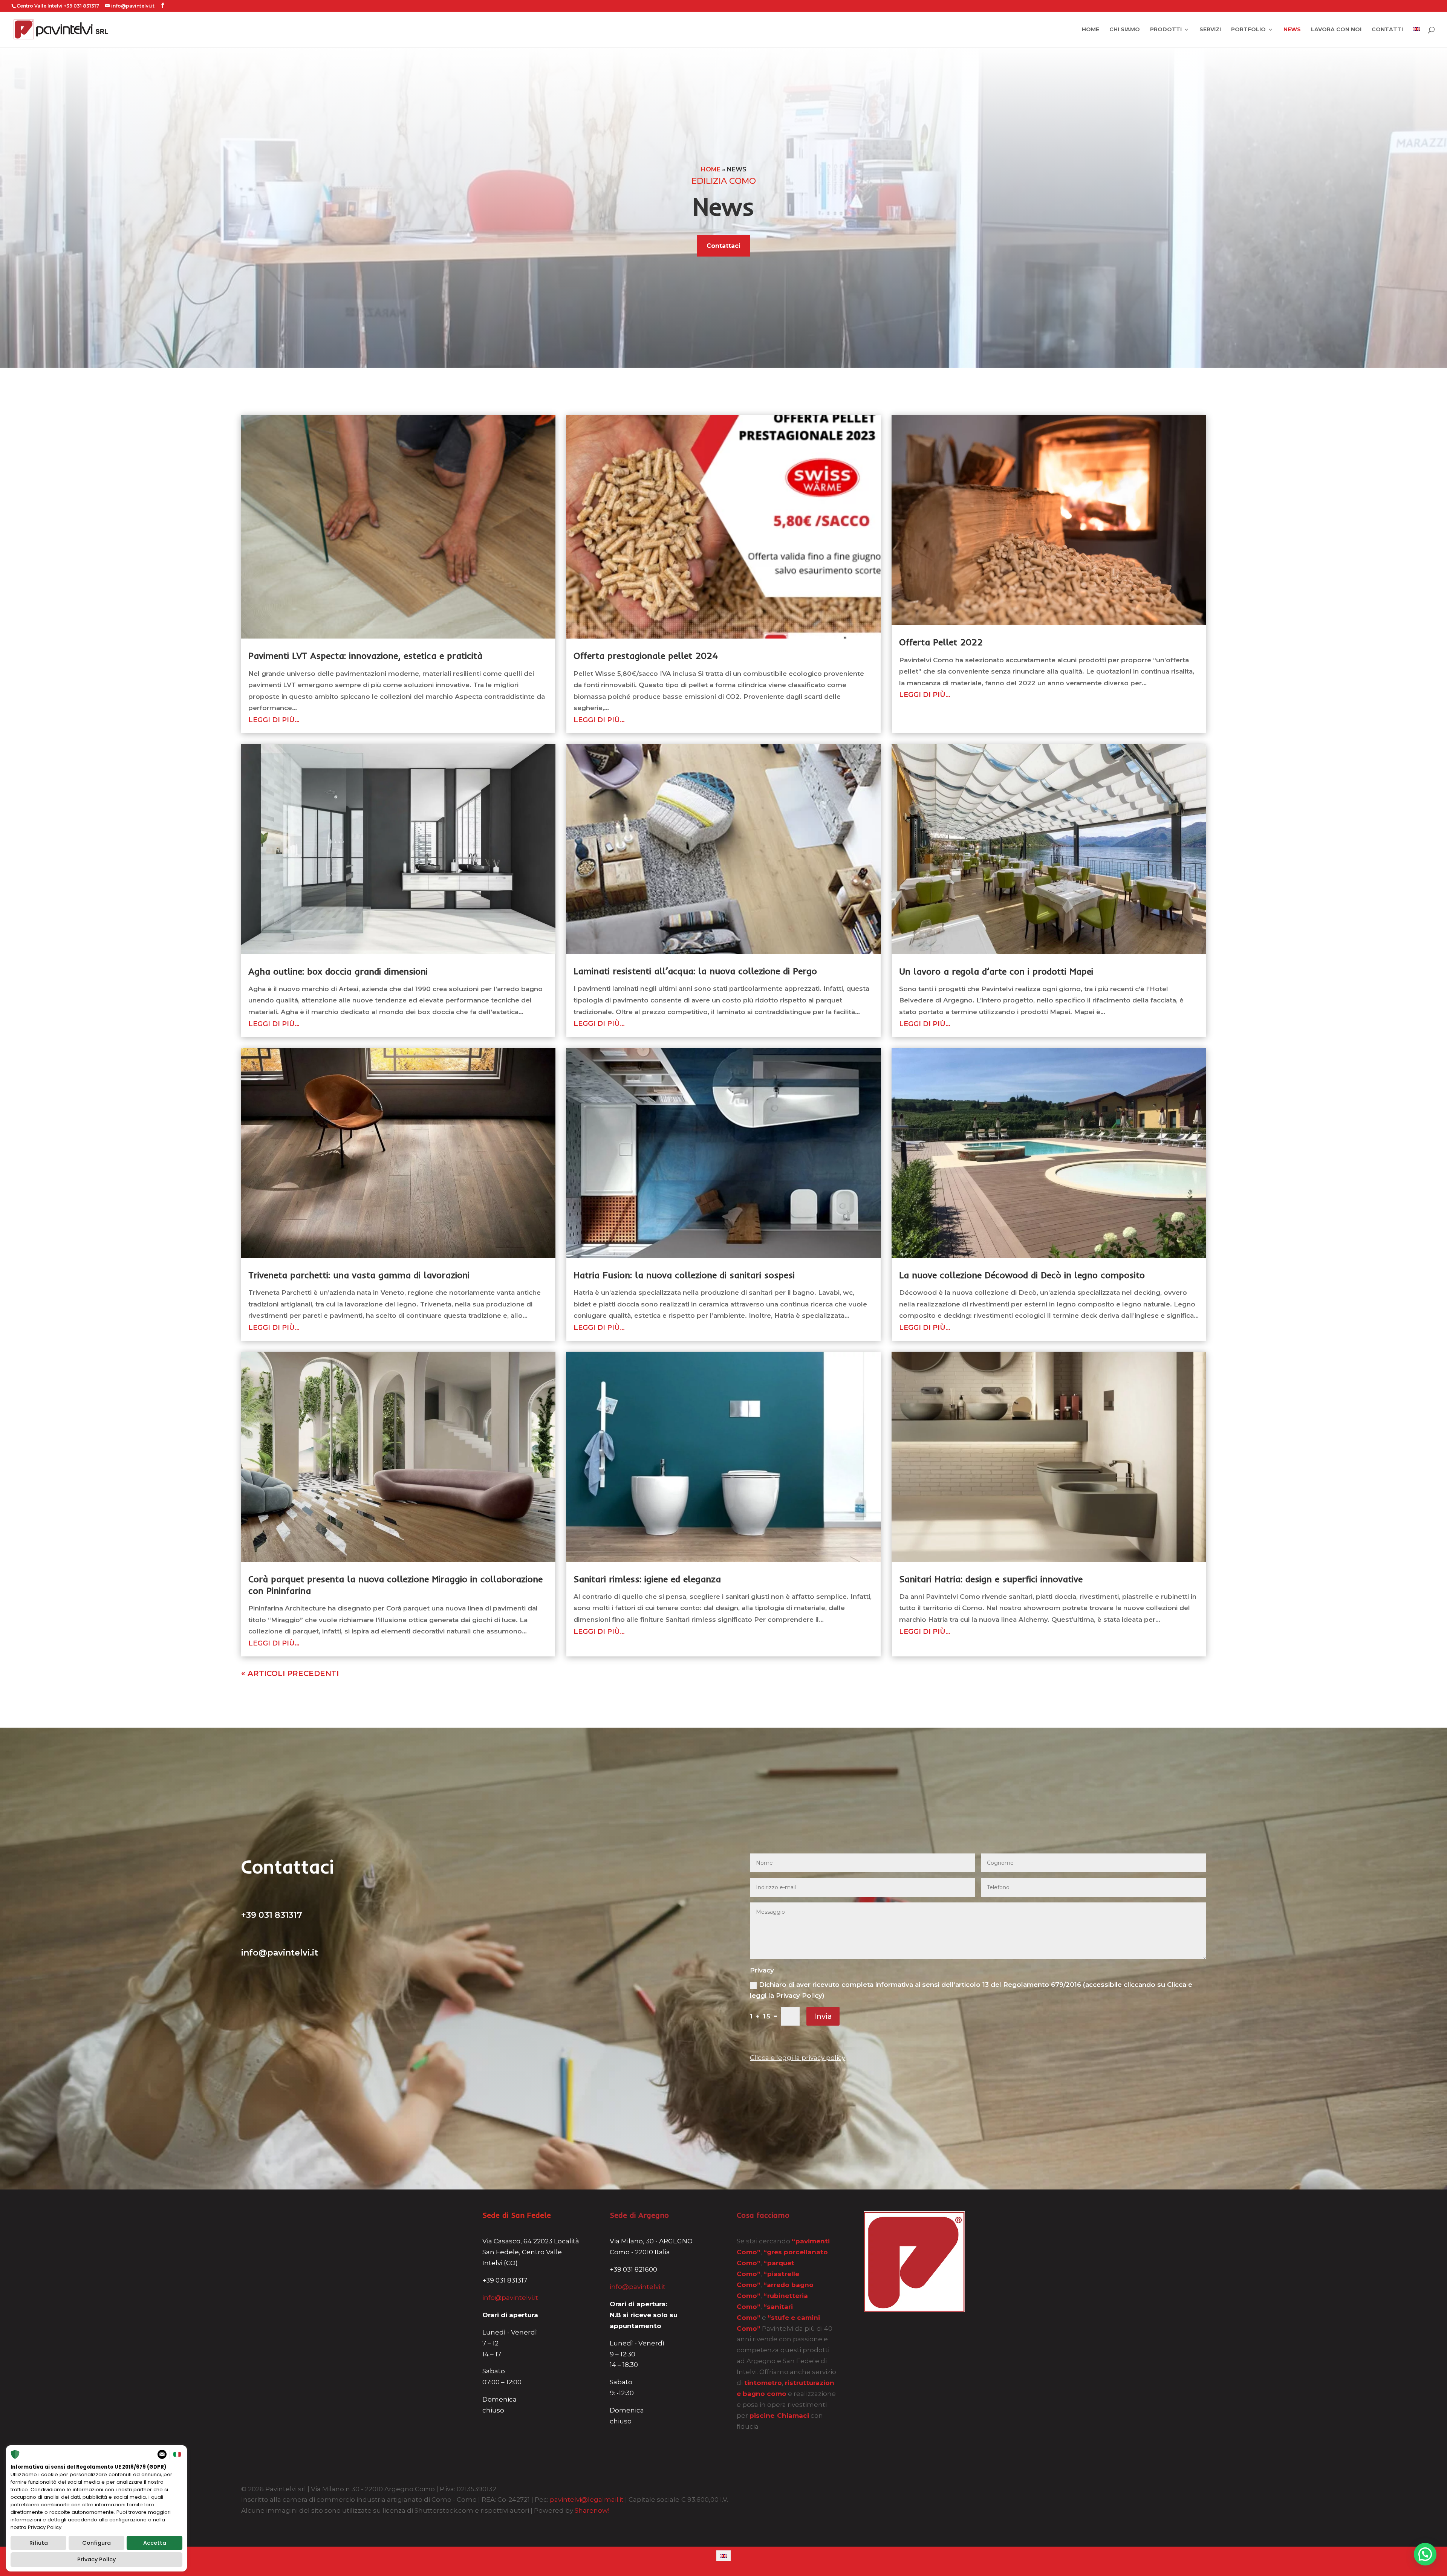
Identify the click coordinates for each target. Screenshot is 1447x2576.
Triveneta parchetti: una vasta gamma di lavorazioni (359, 1275)
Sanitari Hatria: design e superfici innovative (991, 1579)
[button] (1425, 2554)
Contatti (1387, 30)
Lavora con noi (1336, 30)
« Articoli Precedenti (290, 1673)
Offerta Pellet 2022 (941, 642)
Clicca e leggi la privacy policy (798, 2058)
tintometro (763, 2383)
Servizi (1210, 30)
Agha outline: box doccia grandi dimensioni (338, 971)
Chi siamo (1125, 30)
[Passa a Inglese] (1416, 37)
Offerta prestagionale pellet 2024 (646, 655)
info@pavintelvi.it (510, 2298)
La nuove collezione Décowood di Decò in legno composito (1022, 1275)
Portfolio (1248, 30)
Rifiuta (39, 2543)
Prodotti (1166, 30)
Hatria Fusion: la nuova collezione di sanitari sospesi (684, 1275)
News (1292, 30)
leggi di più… (274, 720)
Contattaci (723, 246)
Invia (823, 2016)
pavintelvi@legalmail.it (587, 2500)
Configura (96, 2543)
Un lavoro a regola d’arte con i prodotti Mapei (996, 971)
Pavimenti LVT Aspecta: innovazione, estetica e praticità (365, 655)
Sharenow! (592, 2510)
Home (1091, 30)
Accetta (155, 2543)
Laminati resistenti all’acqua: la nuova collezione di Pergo (695, 971)
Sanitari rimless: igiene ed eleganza (647, 1579)
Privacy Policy (96, 2559)
